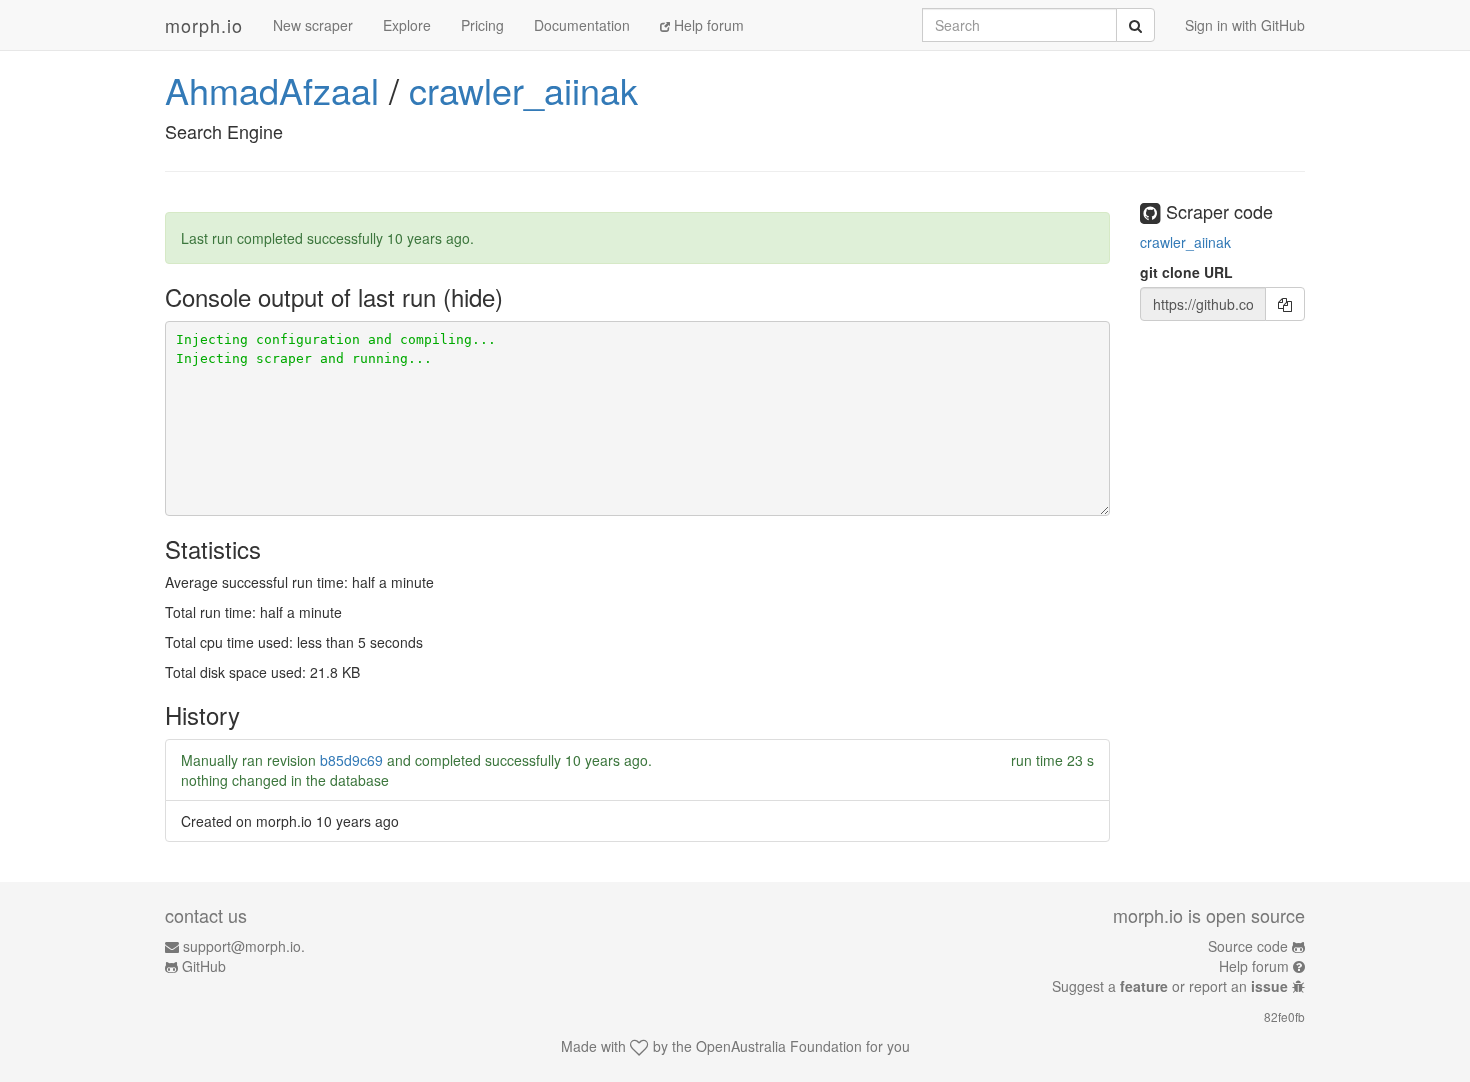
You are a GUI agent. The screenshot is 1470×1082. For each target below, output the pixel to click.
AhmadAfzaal (272, 89)
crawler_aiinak (523, 89)
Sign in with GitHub (1245, 25)
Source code (1248, 946)
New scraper (313, 25)
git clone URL (1186, 272)
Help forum (707, 25)
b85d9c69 (351, 760)
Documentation (582, 25)
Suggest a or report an (1170, 986)
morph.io (204, 25)
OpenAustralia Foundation (779, 1046)
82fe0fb (1284, 1016)
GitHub (204, 966)
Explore (407, 25)
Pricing (482, 25)
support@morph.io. (244, 946)
